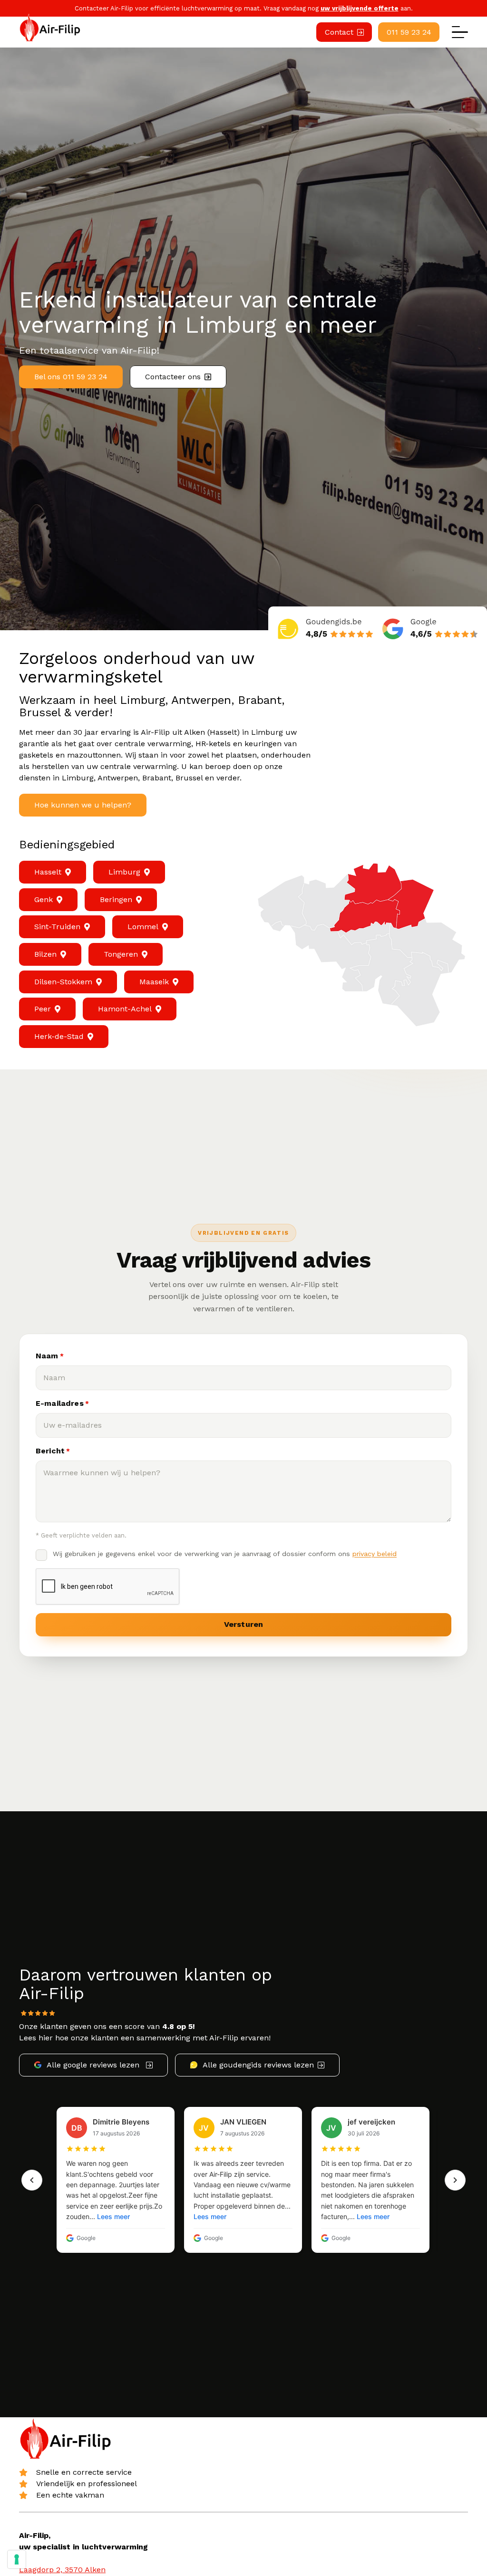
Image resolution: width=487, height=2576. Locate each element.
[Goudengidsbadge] (325, 628)
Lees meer (113, 2216)
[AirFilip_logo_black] (51, 28)
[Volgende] (455, 2180)
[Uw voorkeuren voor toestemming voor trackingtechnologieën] (17, 2559)
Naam (50, 1356)
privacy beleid (375, 1554)
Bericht (53, 1451)
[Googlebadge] (430, 628)
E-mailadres (62, 1403)
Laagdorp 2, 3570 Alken (62, 2570)
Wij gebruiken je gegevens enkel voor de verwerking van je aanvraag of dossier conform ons (225, 1554)
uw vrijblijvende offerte (360, 8)
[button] (460, 32)
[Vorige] (32, 2180)
